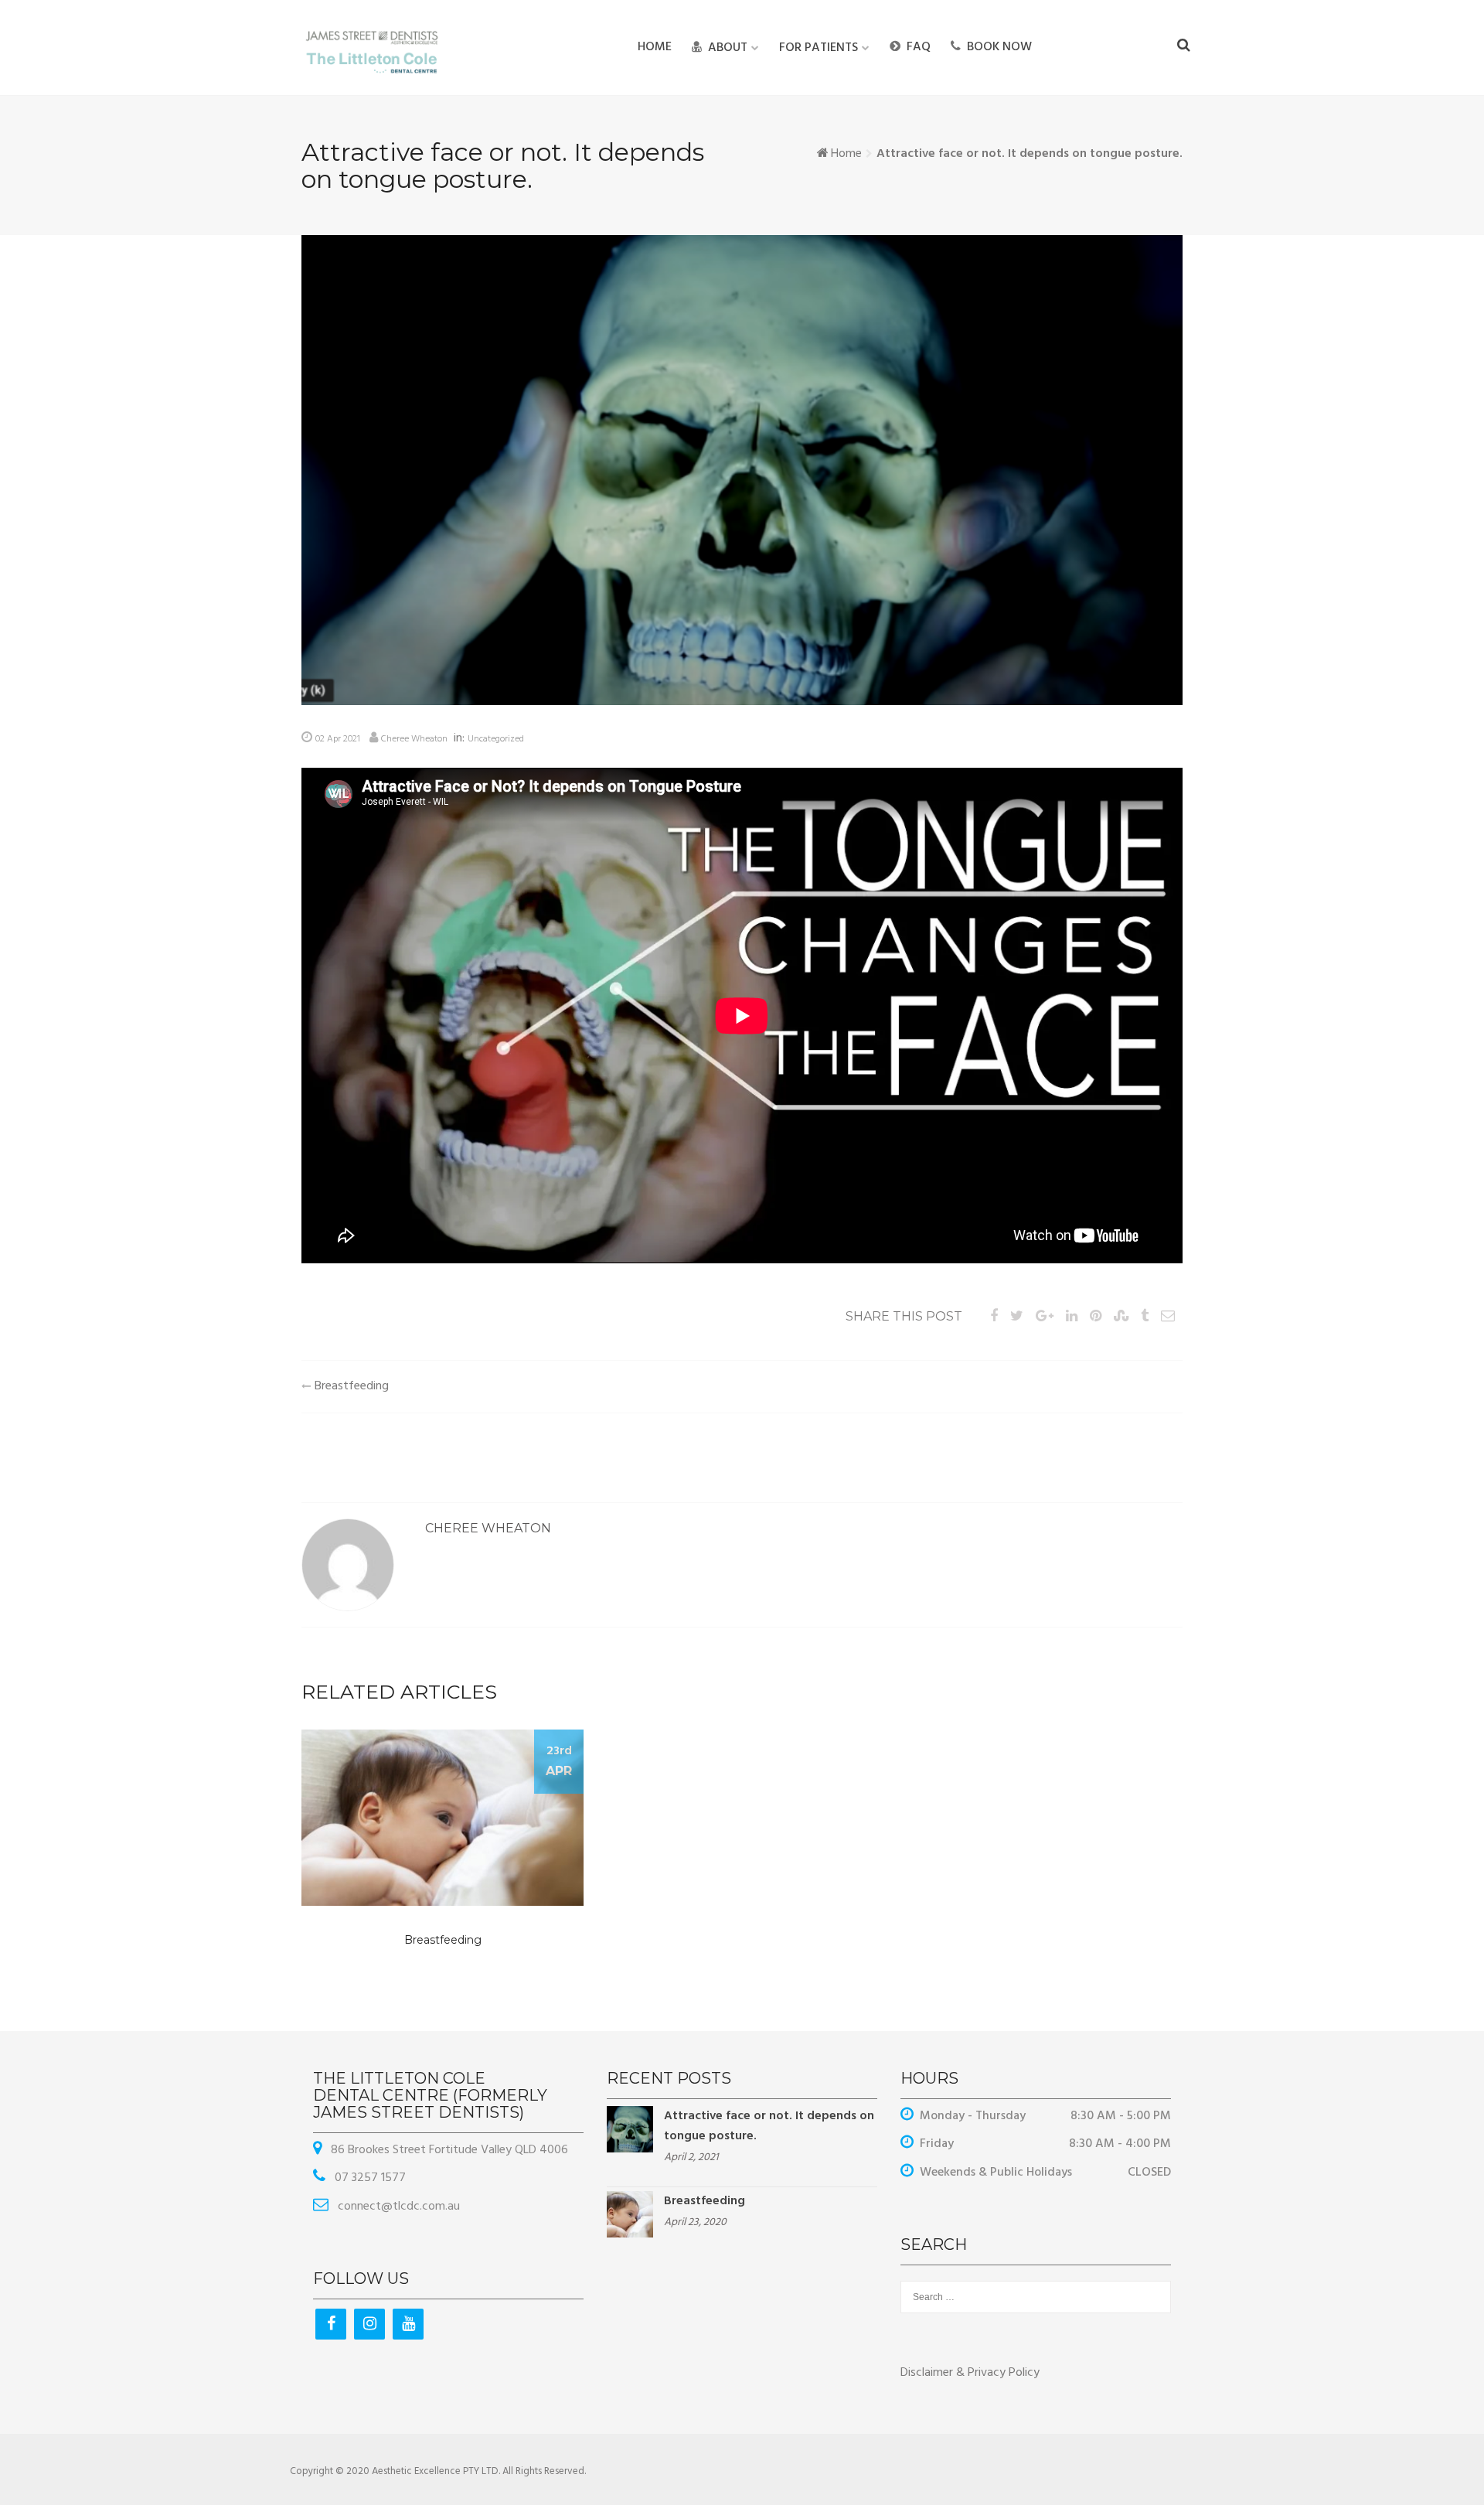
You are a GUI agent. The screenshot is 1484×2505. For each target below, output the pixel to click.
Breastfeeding (352, 1386)
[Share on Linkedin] (1072, 1317)
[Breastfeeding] (630, 2214)
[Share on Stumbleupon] (1121, 1317)
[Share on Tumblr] (1145, 1317)
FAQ (919, 47)
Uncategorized (496, 739)
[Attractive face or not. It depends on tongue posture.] (630, 2129)
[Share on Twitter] (1017, 1317)
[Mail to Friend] (1168, 1317)
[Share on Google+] (1045, 1317)
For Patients (819, 48)
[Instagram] (369, 2324)
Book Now (999, 47)
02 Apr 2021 (338, 739)
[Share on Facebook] (994, 1317)
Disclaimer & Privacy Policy (970, 2373)
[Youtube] (408, 2324)
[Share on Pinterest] (1096, 1317)
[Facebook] (331, 2324)
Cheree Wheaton (414, 739)
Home (655, 47)
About (728, 48)
